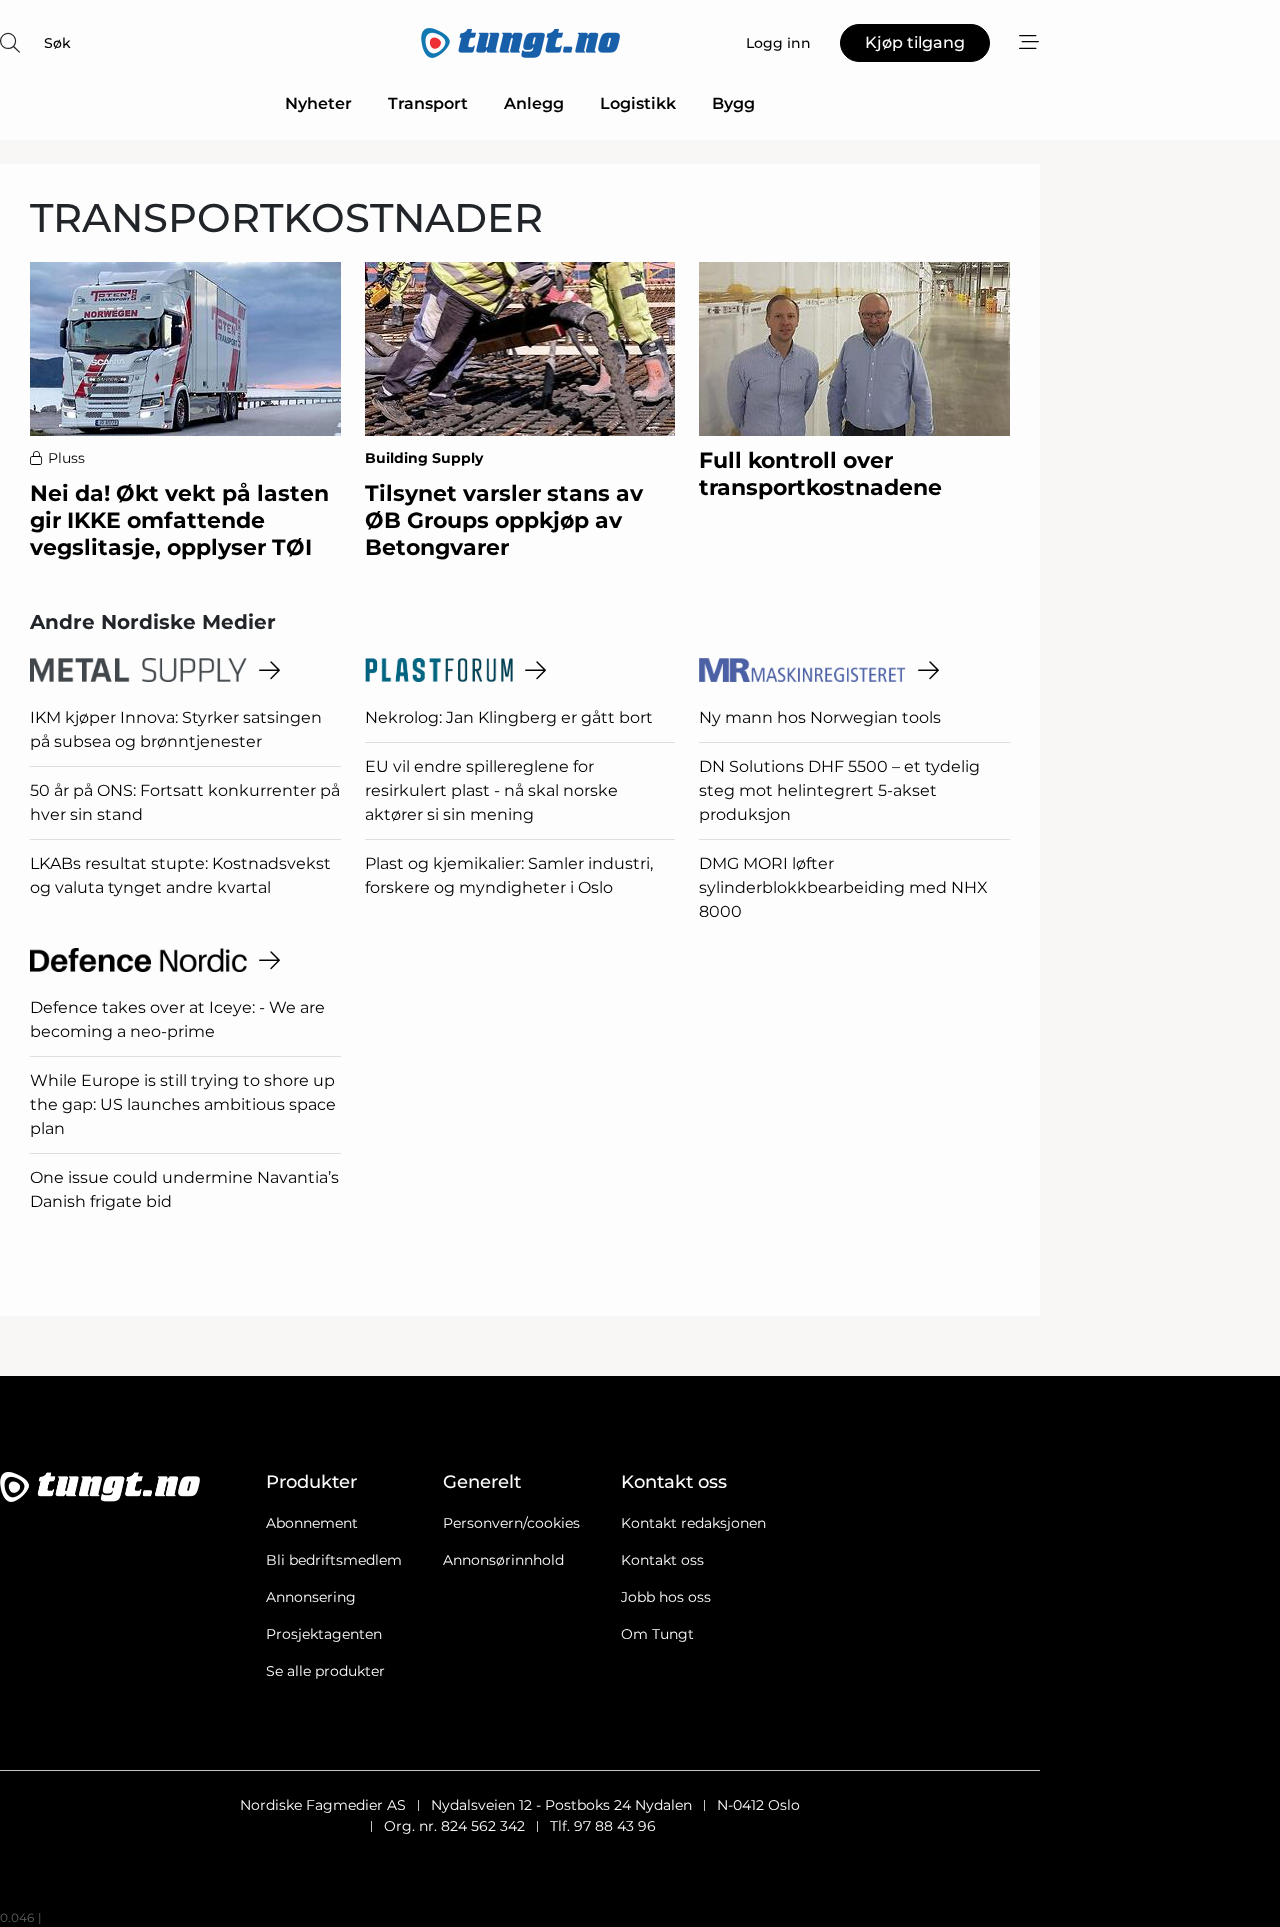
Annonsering (311, 1597)
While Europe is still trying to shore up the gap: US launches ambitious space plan (183, 1104)
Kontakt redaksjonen (693, 1523)
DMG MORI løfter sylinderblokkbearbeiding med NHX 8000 (843, 887)
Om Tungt (657, 1634)
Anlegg (534, 103)
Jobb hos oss (666, 1597)
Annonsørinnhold (503, 1560)
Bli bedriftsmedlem (334, 1560)
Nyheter (318, 103)
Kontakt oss (662, 1560)
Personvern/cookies (511, 1523)
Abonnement (312, 1523)
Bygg (733, 103)
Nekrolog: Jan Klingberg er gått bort (509, 717)
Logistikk (638, 103)
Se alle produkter (325, 1671)
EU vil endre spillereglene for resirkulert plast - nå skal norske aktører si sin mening (491, 790)
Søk (57, 43)
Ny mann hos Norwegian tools (820, 717)
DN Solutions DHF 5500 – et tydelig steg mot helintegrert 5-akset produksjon (839, 790)
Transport (428, 103)
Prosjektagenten (324, 1634)
